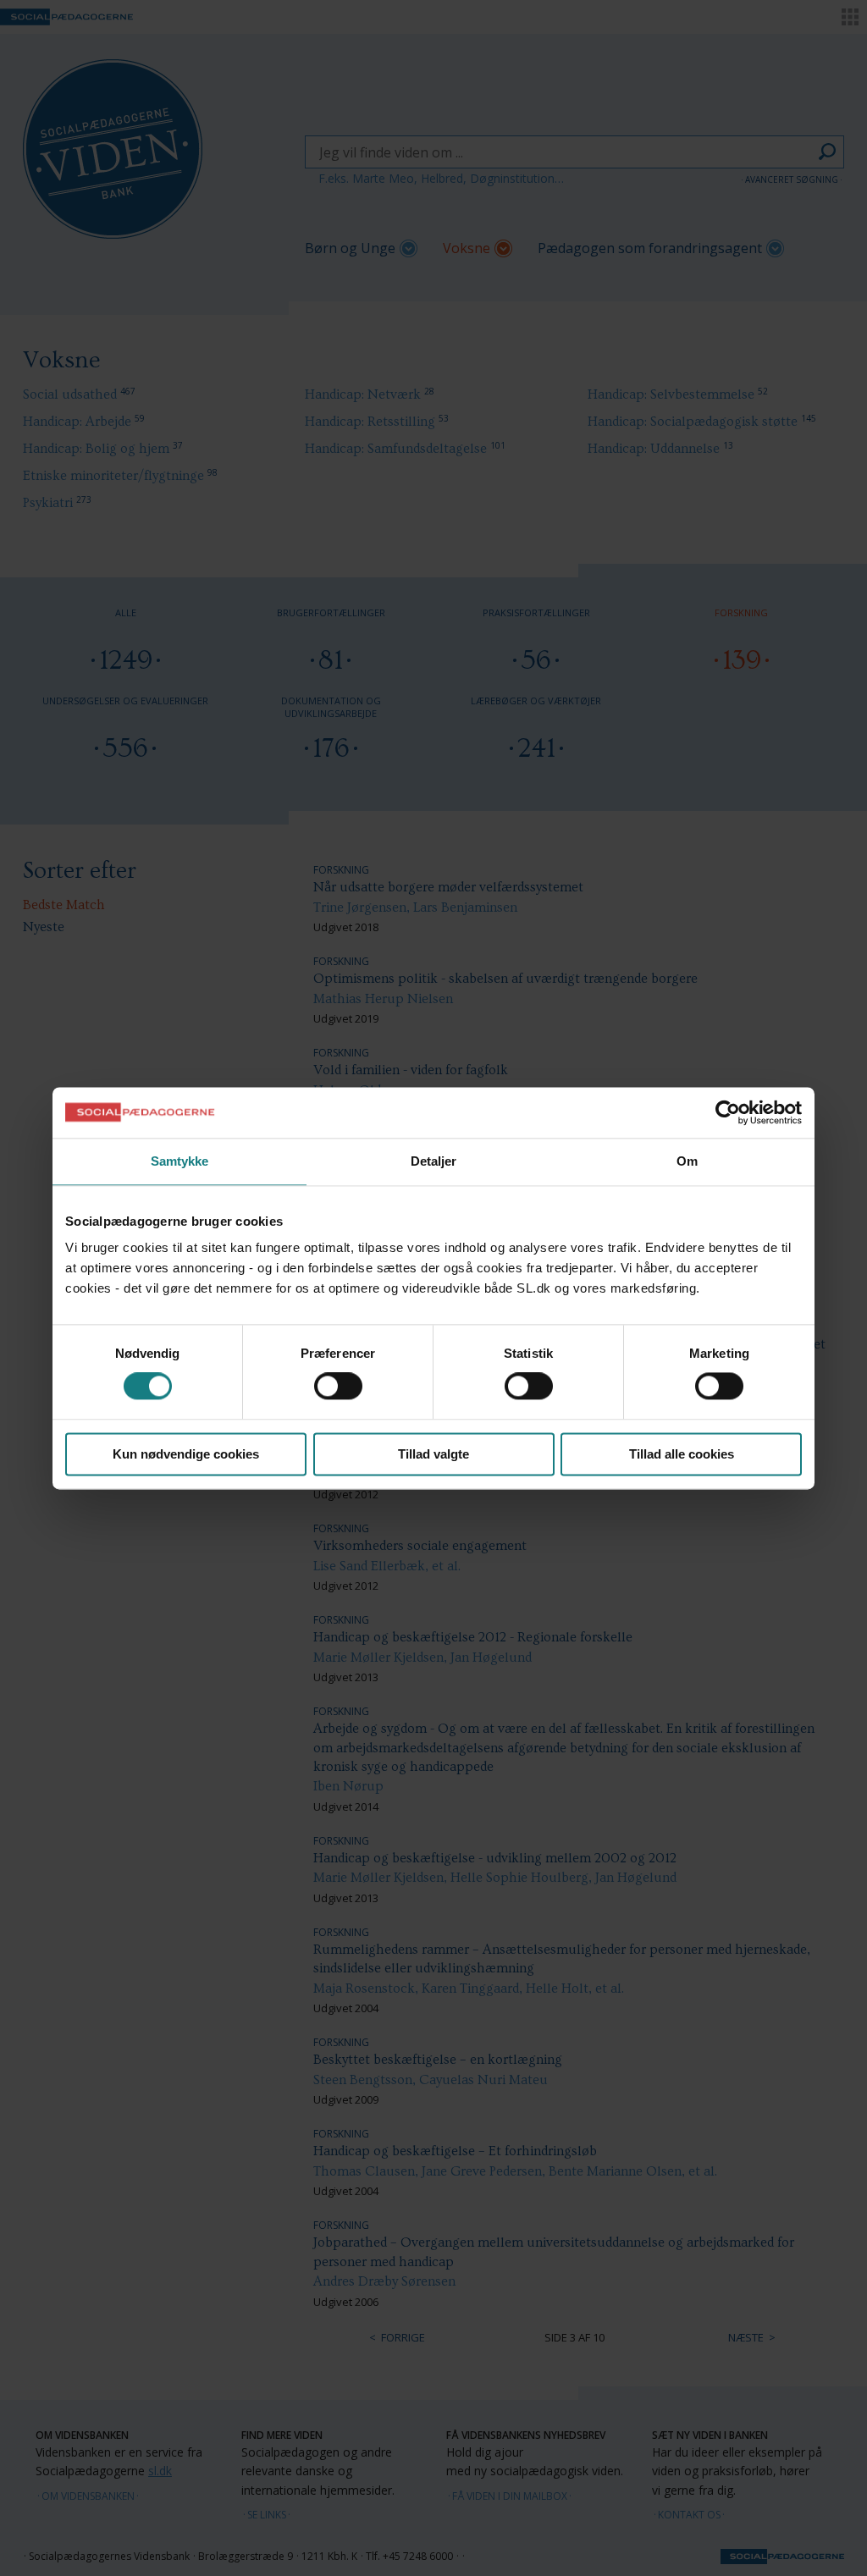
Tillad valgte (433, 1454)
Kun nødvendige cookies (186, 1454)
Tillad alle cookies (682, 1454)
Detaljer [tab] (434, 1161)
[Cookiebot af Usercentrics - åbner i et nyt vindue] (728, 1112)
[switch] (338, 1387)
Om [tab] (687, 1161)
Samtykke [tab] (180, 1161)
